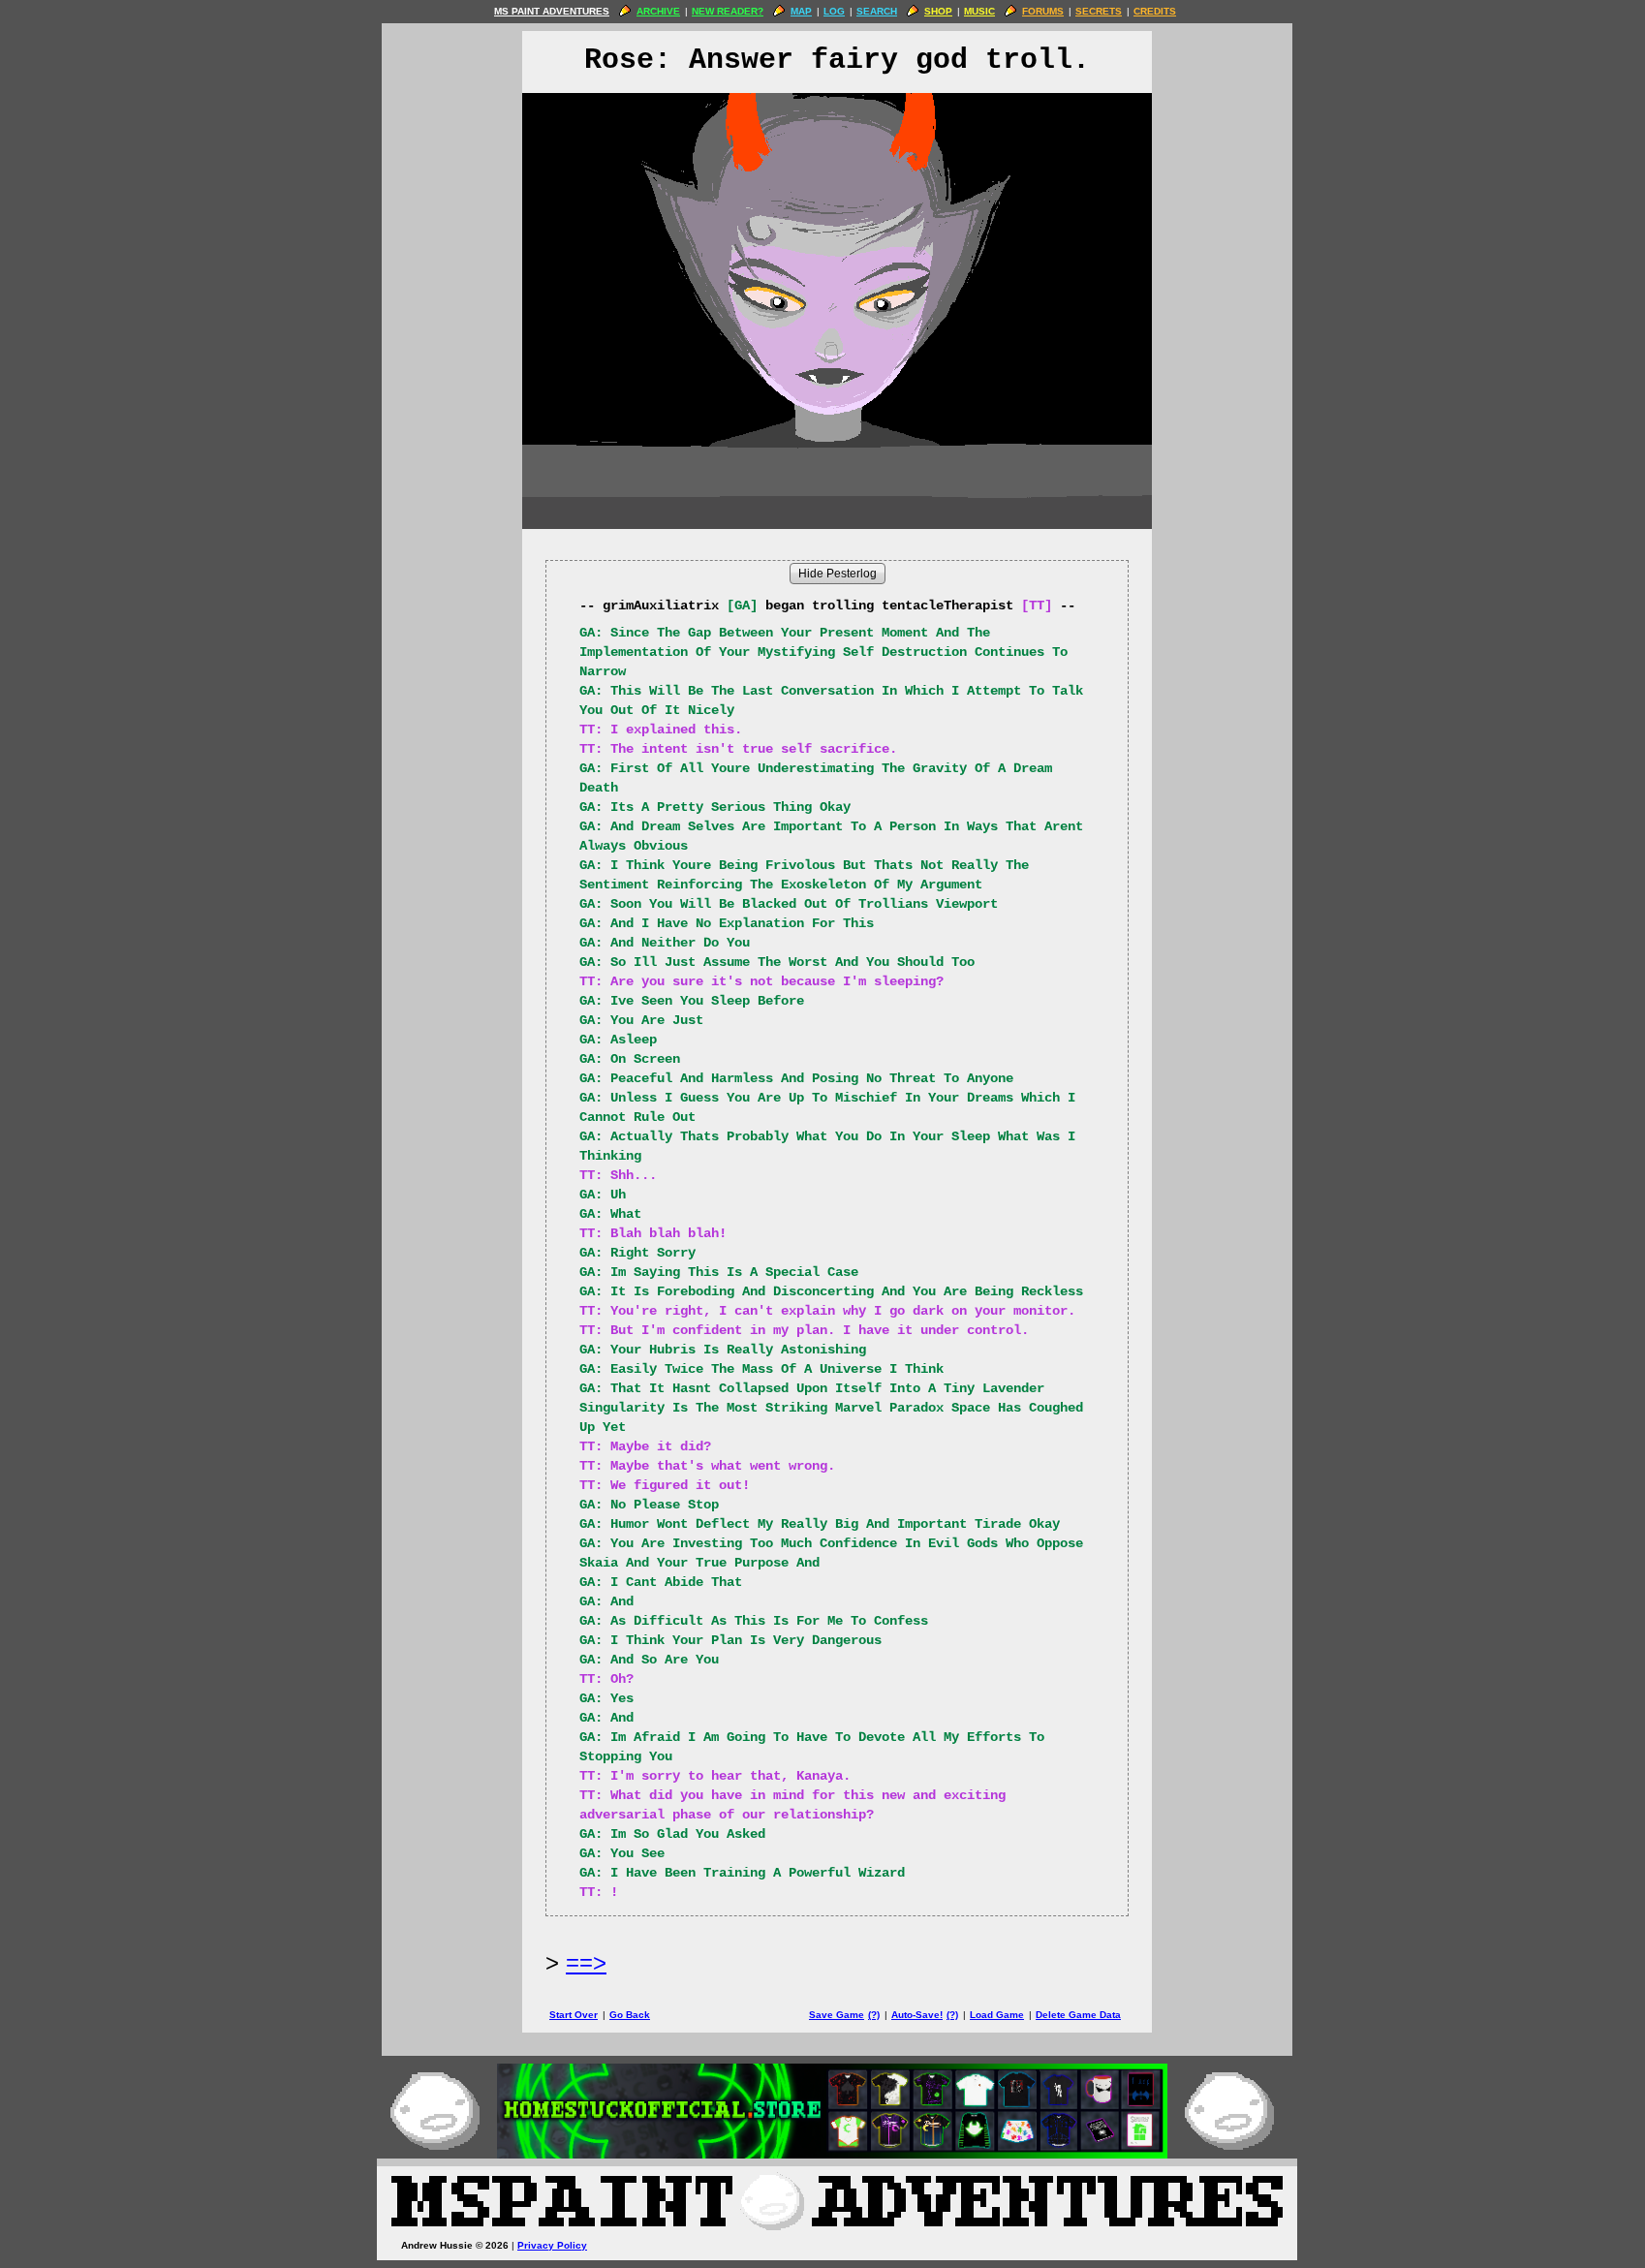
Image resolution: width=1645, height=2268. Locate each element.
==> (586, 1962)
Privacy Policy (552, 2245)
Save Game (837, 2015)
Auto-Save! (917, 2015)
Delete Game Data (1078, 2015)
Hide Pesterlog (838, 574)
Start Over (574, 2015)
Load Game (997, 2015)
